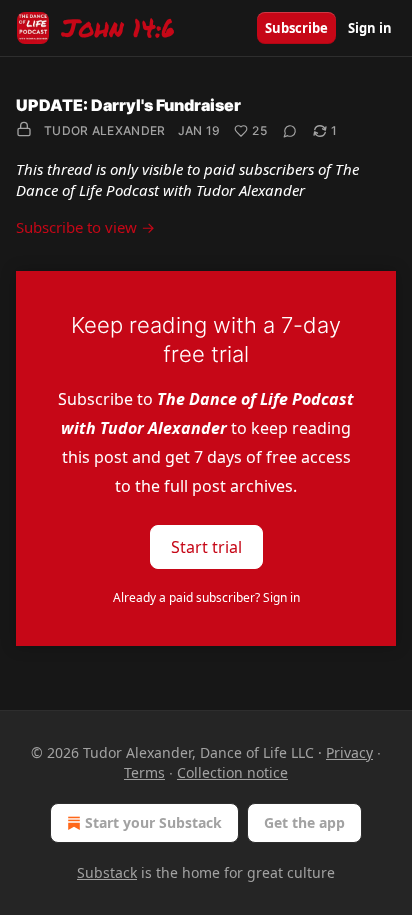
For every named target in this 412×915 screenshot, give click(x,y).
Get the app (304, 822)
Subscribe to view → (85, 227)
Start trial (206, 547)
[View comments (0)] (290, 131)
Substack (107, 872)
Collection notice (232, 772)
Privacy (349, 752)
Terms (144, 772)
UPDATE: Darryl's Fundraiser (128, 105)
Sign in (370, 28)
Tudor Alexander (105, 130)
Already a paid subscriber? (206, 597)
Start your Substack (153, 822)
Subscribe (296, 28)
